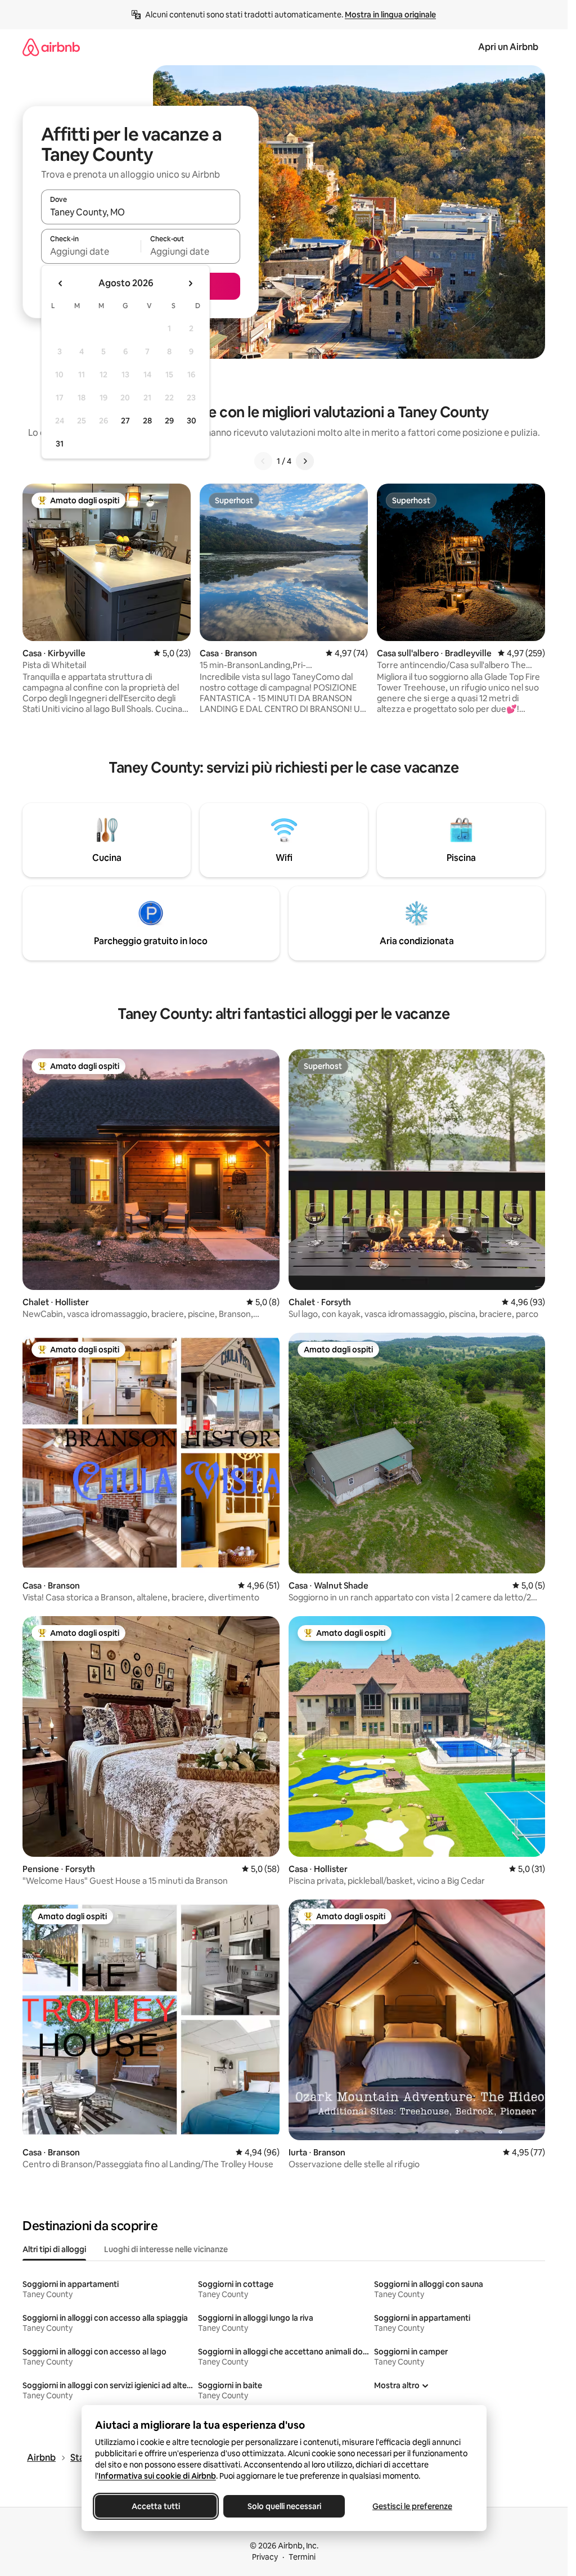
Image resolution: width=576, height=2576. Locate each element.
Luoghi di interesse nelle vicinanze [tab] (166, 2249)
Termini (302, 2557)
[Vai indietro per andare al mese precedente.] (61, 283)
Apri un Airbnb (508, 47)
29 (169, 421)
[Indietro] (263, 461)
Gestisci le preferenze (412, 2506)
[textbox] (91, 251)
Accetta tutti (156, 2506)
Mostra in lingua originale (390, 15)
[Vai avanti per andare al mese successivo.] (190, 283)
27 (125, 421)
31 (60, 444)
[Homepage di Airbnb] (51, 47)
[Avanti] (305, 461)
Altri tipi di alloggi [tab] (54, 2249)
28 (147, 421)
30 (192, 421)
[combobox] (141, 212)
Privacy (265, 2557)
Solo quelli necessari (284, 2506)
